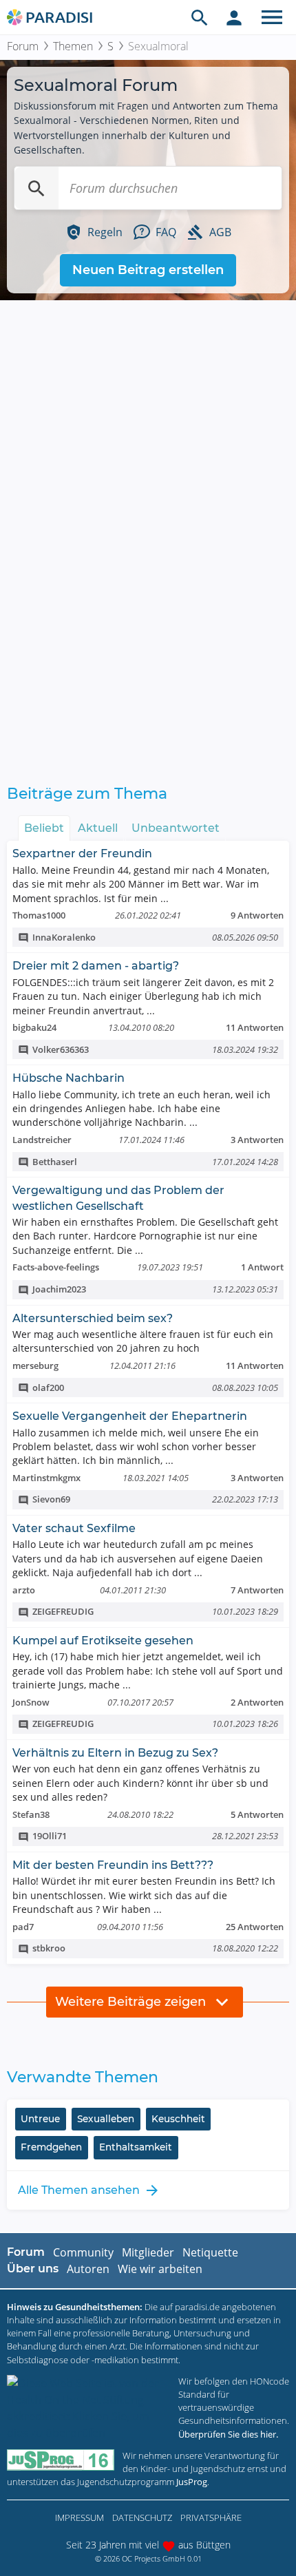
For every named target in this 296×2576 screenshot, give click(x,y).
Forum (23, 46)
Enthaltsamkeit (136, 2147)
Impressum (80, 2517)
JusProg (192, 2482)
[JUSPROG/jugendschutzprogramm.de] (61, 2460)
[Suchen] (36, 188)
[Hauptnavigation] (272, 17)
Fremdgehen (51, 2147)
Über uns (33, 2269)
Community (83, 2252)
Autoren (88, 2269)
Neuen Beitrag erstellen (148, 270)
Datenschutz (142, 2517)
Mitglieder (148, 2252)
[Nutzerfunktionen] (234, 17)
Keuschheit (178, 2119)
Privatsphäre (211, 2517)
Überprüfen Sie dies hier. (228, 2434)
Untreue (40, 2119)
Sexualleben (106, 2119)
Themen (73, 46)
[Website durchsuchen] (200, 17)
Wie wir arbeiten (160, 2269)
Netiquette (210, 2252)
